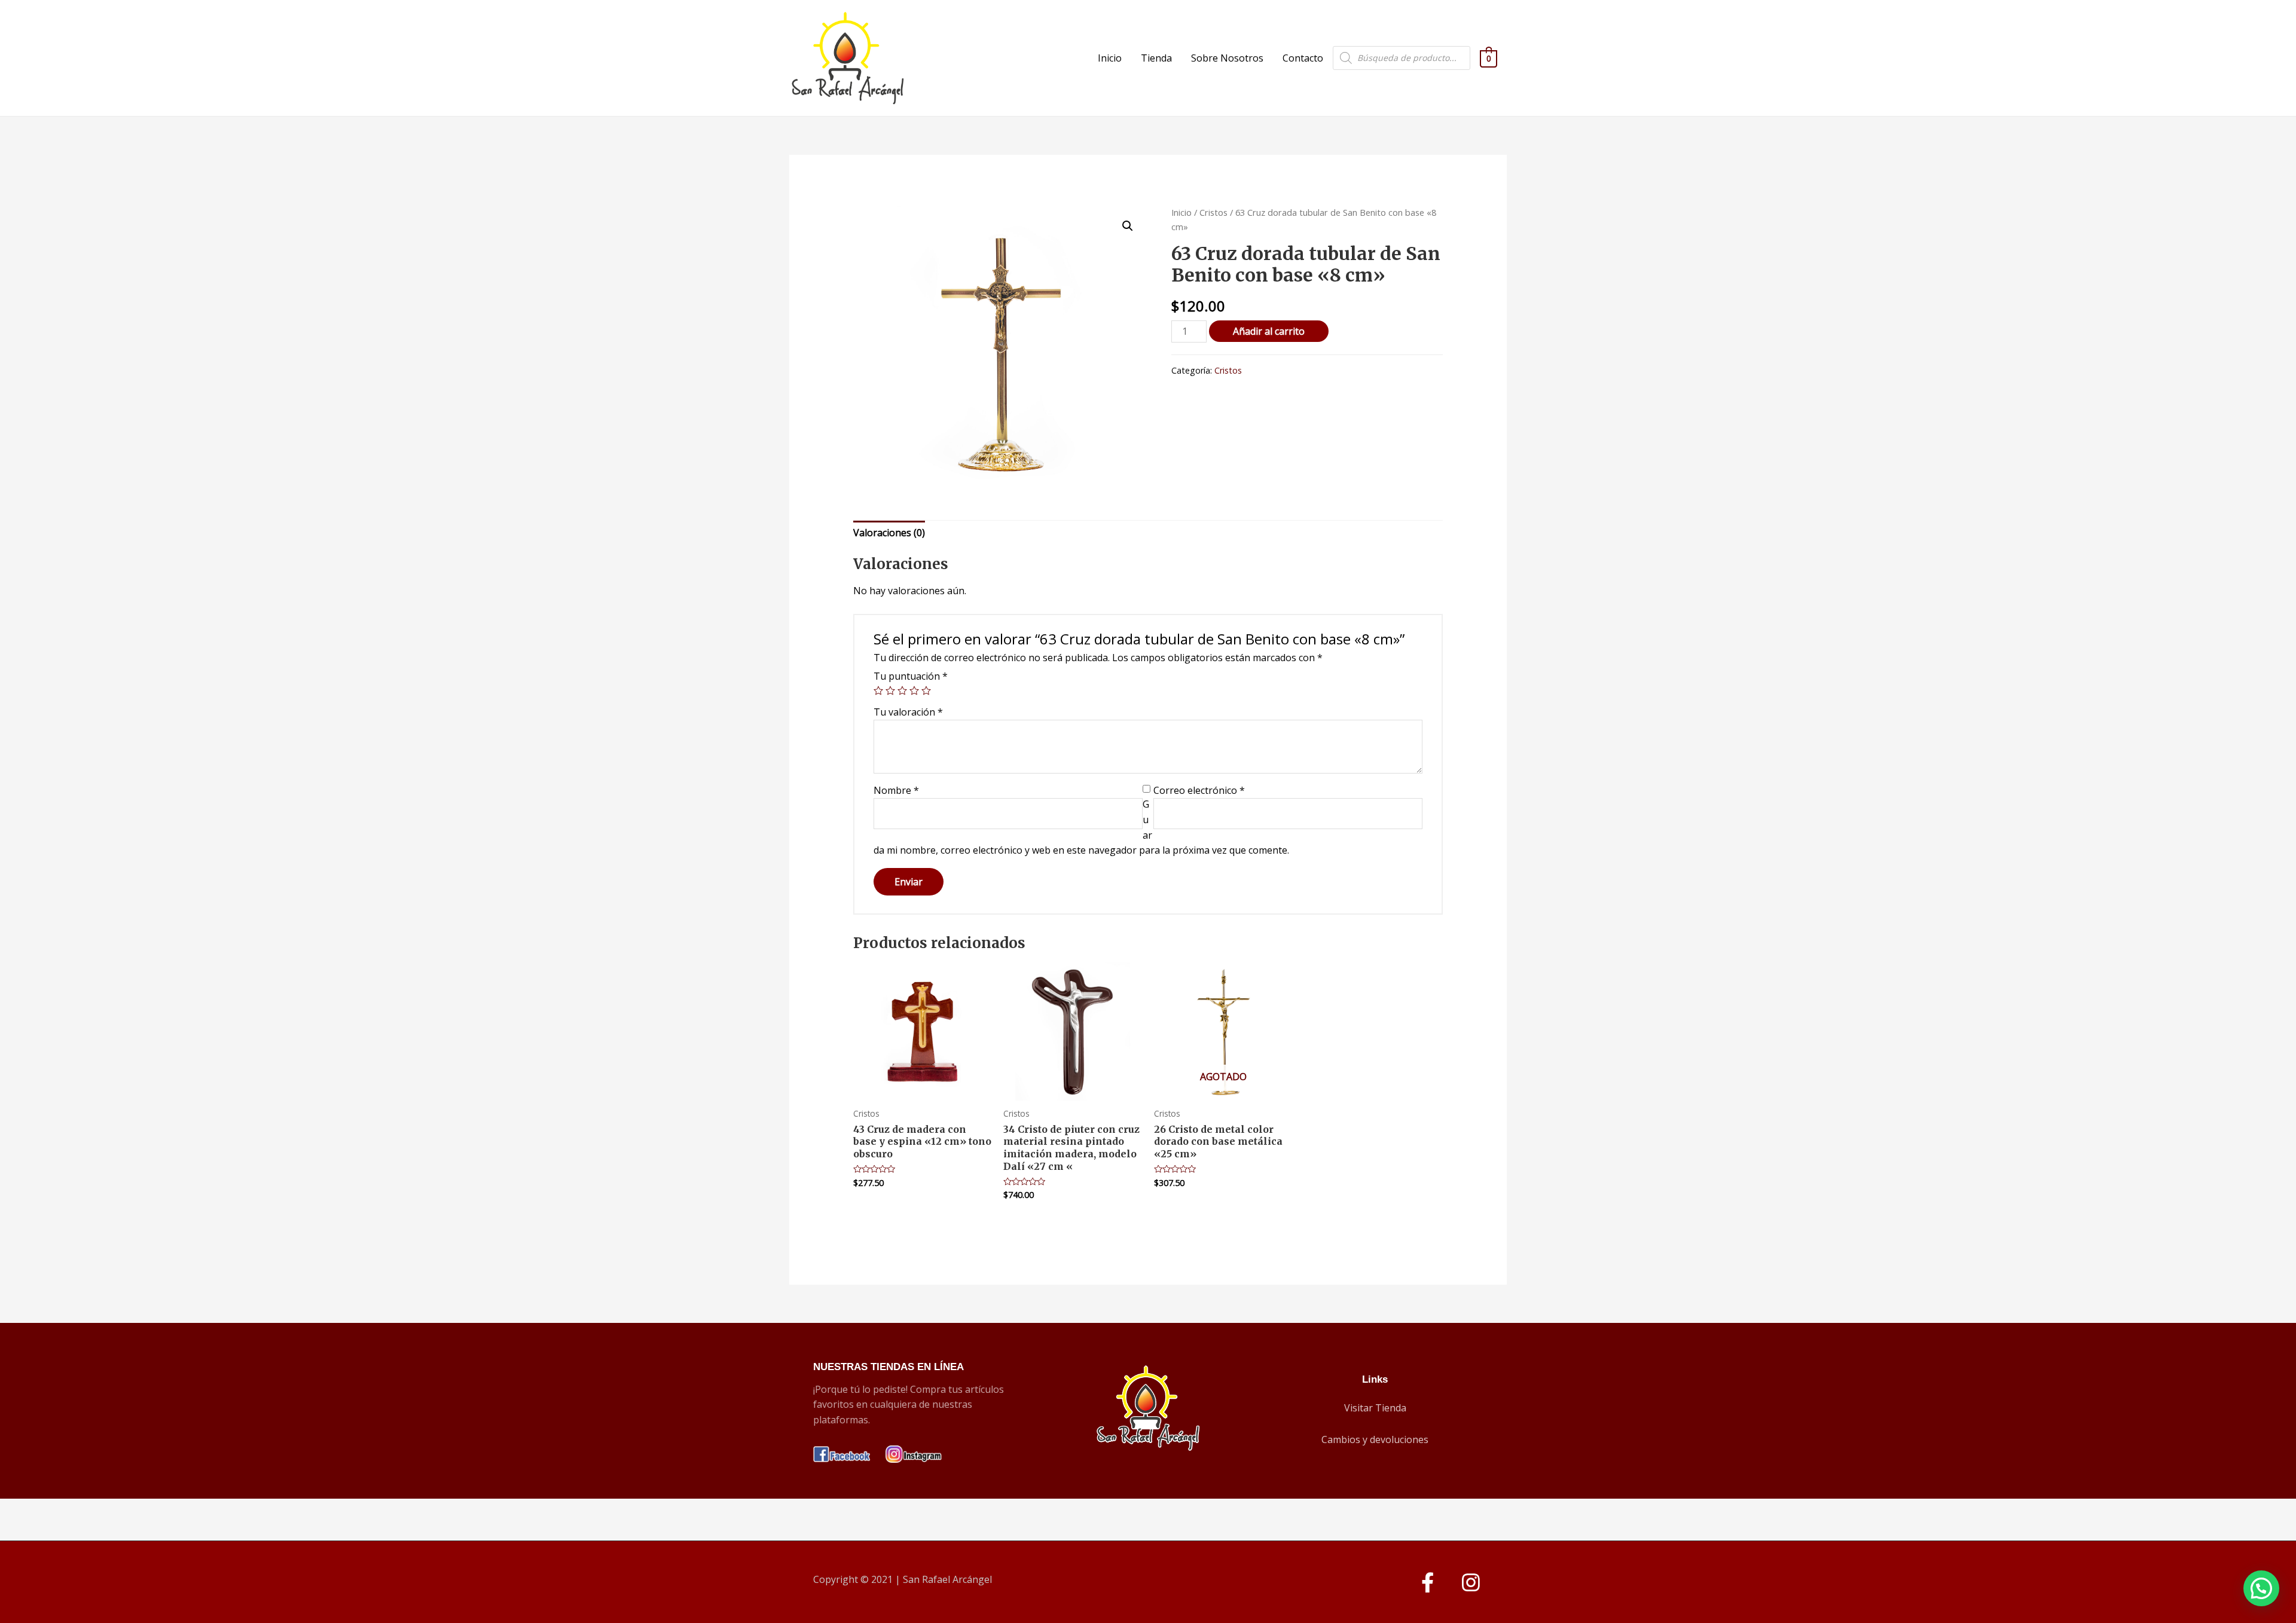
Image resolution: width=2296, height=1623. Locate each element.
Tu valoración (908, 712)
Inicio (1110, 58)
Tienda (1156, 58)
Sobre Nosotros (1227, 58)
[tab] (889, 533)
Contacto (1303, 58)
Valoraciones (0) (889, 533)
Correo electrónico (1199, 790)
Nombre (896, 790)
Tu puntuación (911, 676)
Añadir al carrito (1269, 331)
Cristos (1213, 212)
